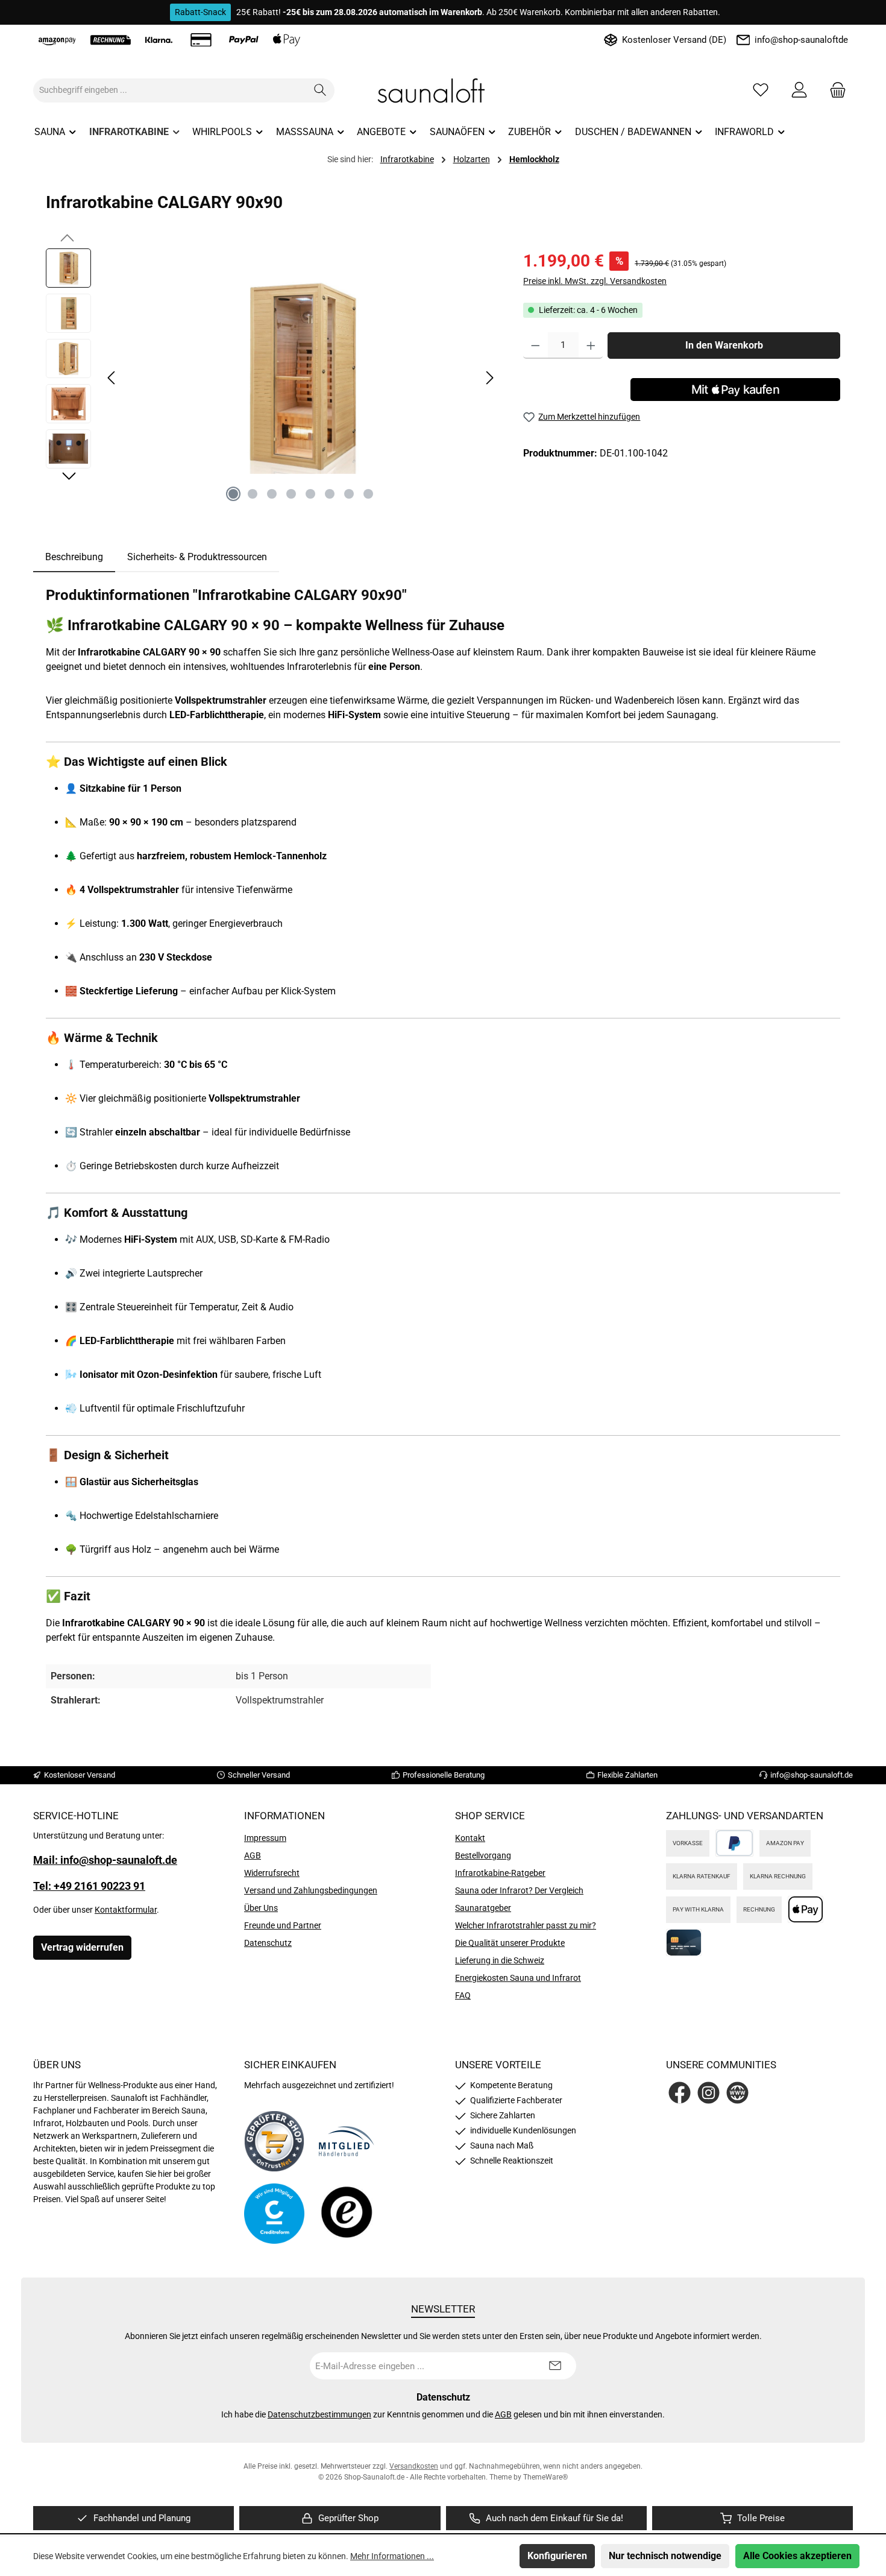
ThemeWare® (545, 2477)
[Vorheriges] (112, 378)
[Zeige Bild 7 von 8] (349, 494)
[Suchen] (320, 90)
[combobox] (170, 90)
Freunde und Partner (283, 1925)
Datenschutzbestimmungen (319, 2414)
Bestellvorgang (483, 1855)
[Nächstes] (489, 378)
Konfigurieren (557, 2556)
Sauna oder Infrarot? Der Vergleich (519, 1890)
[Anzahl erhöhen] (591, 346)
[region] (272, 378)
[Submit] (555, 2366)
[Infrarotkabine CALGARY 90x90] (301, 378)
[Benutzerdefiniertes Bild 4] (347, 2213)
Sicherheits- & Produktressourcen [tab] (197, 557)
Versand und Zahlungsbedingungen (311, 1890)
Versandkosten (414, 2466)
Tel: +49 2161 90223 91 (89, 1886)
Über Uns (261, 1908)
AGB (253, 1855)
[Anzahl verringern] (536, 346)
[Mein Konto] (799, 90)
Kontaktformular (126, 1910)
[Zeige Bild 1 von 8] (233, 494)
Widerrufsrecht (272, 1873)
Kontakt (470, 1838)
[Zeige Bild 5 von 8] (310, 494)
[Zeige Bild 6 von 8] (330, 494)
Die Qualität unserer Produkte (510, 1943)
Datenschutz (268, 1943)
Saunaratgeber (483, 1908)
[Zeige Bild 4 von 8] (291, 494)
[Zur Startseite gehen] (443, 90)
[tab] (74, 557)
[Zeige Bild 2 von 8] (253, 494)
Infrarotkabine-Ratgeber (500, 1873)
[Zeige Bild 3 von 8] (272, 494)
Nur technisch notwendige (665, 2556)
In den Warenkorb (724, 345)
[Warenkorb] (834, 90)
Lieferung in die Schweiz (500, 1960)
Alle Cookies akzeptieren (797, 2556)
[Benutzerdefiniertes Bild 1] (274, 2141)
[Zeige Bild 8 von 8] (368, 494)
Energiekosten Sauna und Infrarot (518, 1978)
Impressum (265, 1838)
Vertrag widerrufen (82, 1947)
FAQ (463, 1995)
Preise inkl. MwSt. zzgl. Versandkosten (595, 281)
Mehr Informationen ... (392, 2556)
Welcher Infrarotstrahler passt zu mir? (526, 1925)
